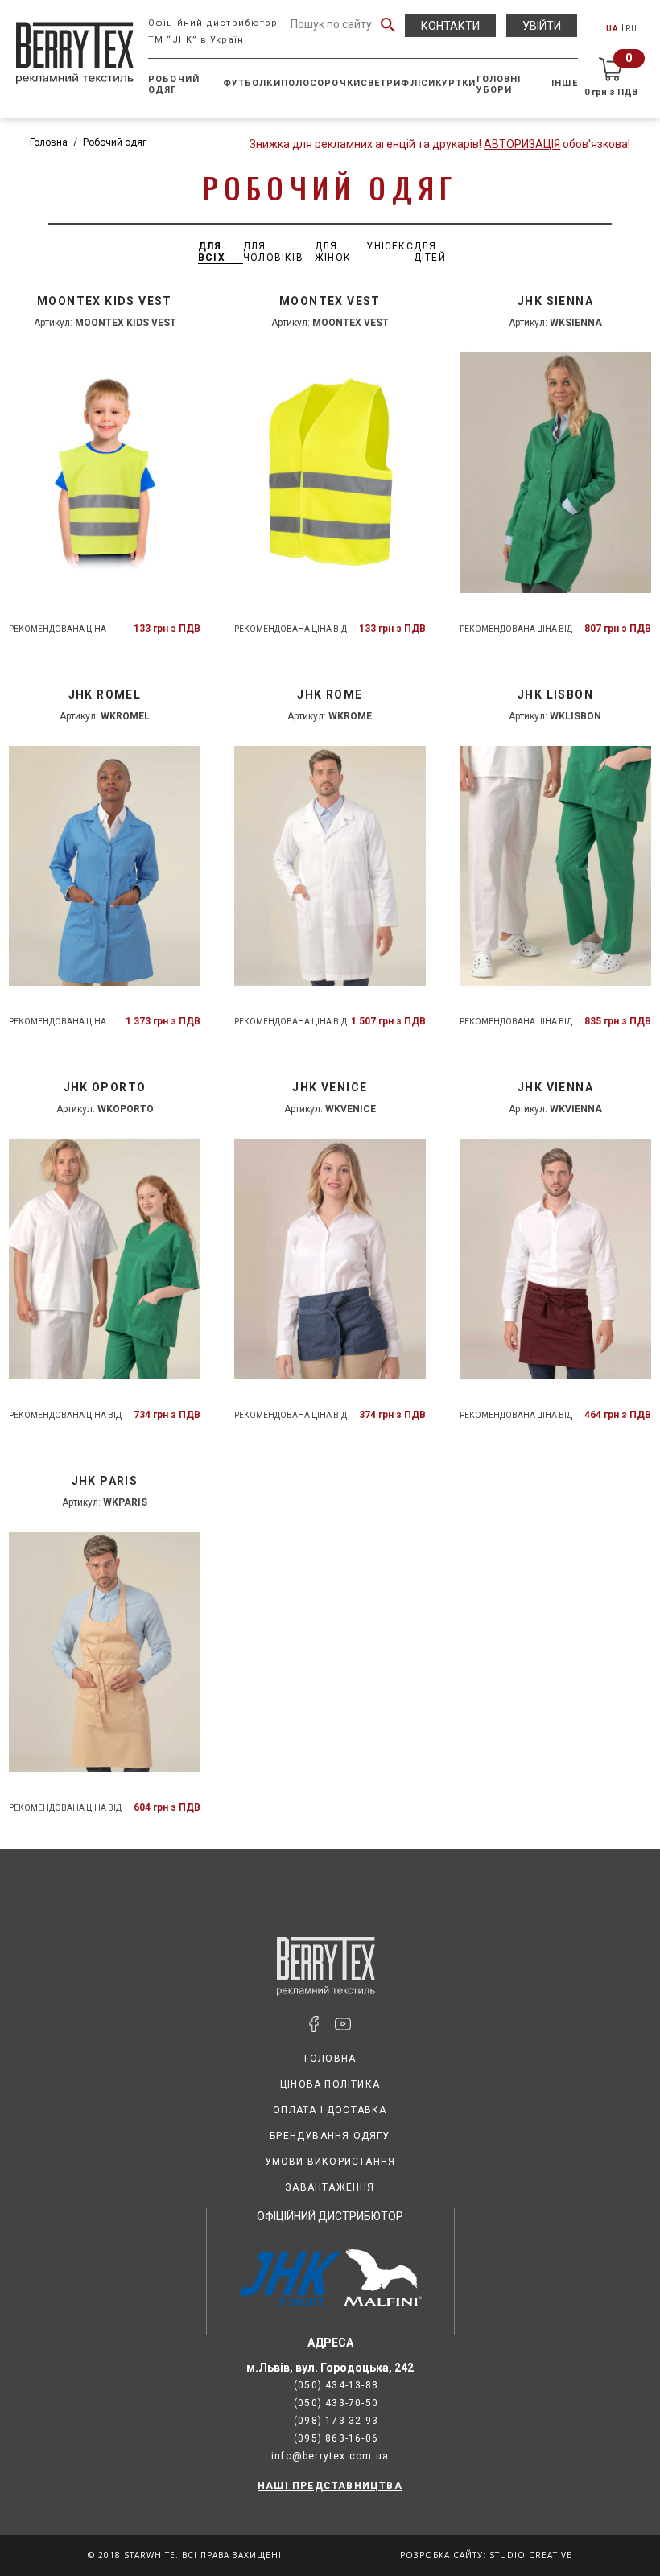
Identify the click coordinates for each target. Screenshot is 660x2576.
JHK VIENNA (555, 1087)
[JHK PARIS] (105, 1653)
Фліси (418, 83)
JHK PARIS (105, 1481)
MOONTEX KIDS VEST (105, 301)
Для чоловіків (273, 252)
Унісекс (390, 246)
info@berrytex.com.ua (330, 2456)
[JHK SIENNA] (555, 473)
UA (613, 29)
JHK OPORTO (105, 1087)
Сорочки (335, 83)
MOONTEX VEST (330, 301)
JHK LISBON (555, 694)
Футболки (252, 83)
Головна (49, 142)
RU (631, 29)
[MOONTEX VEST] (330, 473)
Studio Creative (531, 2555)
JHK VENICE (330, 1087)
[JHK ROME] (330, 866)
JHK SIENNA (555, 301)
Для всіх (212, 252)
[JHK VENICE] (330, 1259)
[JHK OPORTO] (105, 1259)
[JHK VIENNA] (555, 1259)
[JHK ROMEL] (105, 866)
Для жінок (333, 252)
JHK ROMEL (105, 694)
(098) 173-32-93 (336, 2421)
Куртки (456, 83)
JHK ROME (330, 694)
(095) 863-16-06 (336, 2438)
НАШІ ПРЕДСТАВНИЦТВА (330, 2486)
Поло (295, 83)
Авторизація (522, 144)
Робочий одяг (174, 84)
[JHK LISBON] (555, 866)
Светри (381, 83)
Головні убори (499, 84)
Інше (564, 83)
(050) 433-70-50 (336, 2403)
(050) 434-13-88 (336, 2385)
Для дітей (430, 252)
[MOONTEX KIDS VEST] (105, 473)
